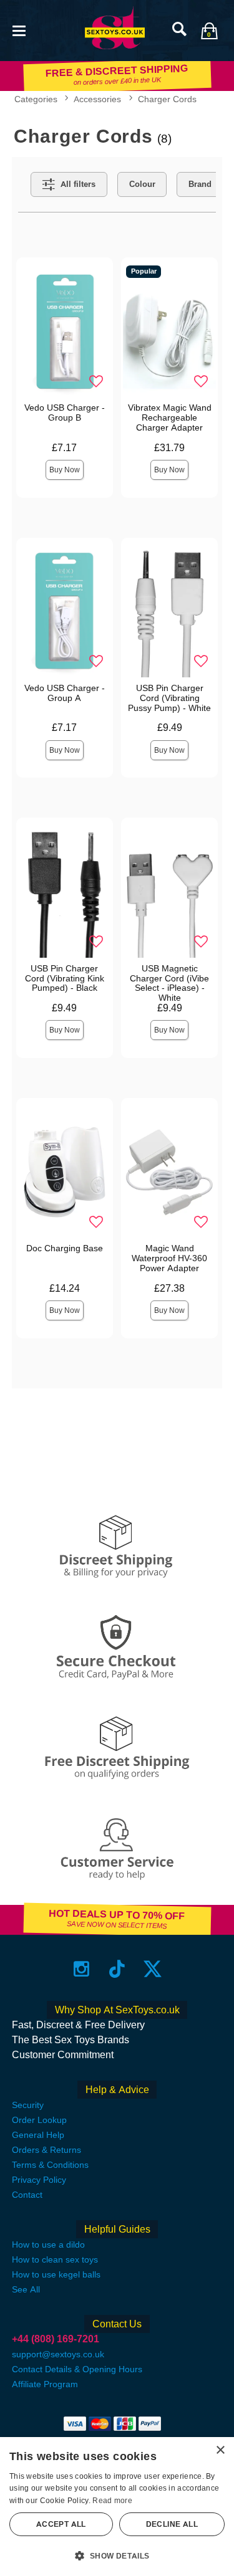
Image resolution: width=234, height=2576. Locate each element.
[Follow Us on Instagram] (81, 1969)
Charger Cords (167, 99)
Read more (112, 2501)
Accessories (97, 99)
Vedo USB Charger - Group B (65, 413)
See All (26, 2289)
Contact (27, 2195)
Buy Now (65, 470)
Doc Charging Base (65, 1248)
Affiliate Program (45, 2384)
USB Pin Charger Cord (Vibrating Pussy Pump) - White (169, 698)
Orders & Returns (46, 2150)
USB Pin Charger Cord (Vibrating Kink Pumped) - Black (65, 978)
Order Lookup (39, 2120)
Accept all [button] (61, 2524)
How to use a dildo (48, 2244)
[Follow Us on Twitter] (153, 1969)
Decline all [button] (172, 2524)
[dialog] (117, 2507)
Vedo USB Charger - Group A (65, 693)
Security (28, 2105)
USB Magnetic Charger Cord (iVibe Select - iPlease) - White (169, 983)
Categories (36, 99)
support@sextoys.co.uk (58, 2354)
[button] (19, 30)
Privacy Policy (39, 2180)
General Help (38, 2135)
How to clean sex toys (55, 2259)
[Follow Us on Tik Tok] (117, 1969)
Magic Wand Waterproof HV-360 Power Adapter (169, 1258)
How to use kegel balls (56, 2274)
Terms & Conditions (50, 2165)
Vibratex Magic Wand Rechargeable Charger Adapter (170, 417)
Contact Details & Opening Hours (77, 2369)
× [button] (220, 2450)
